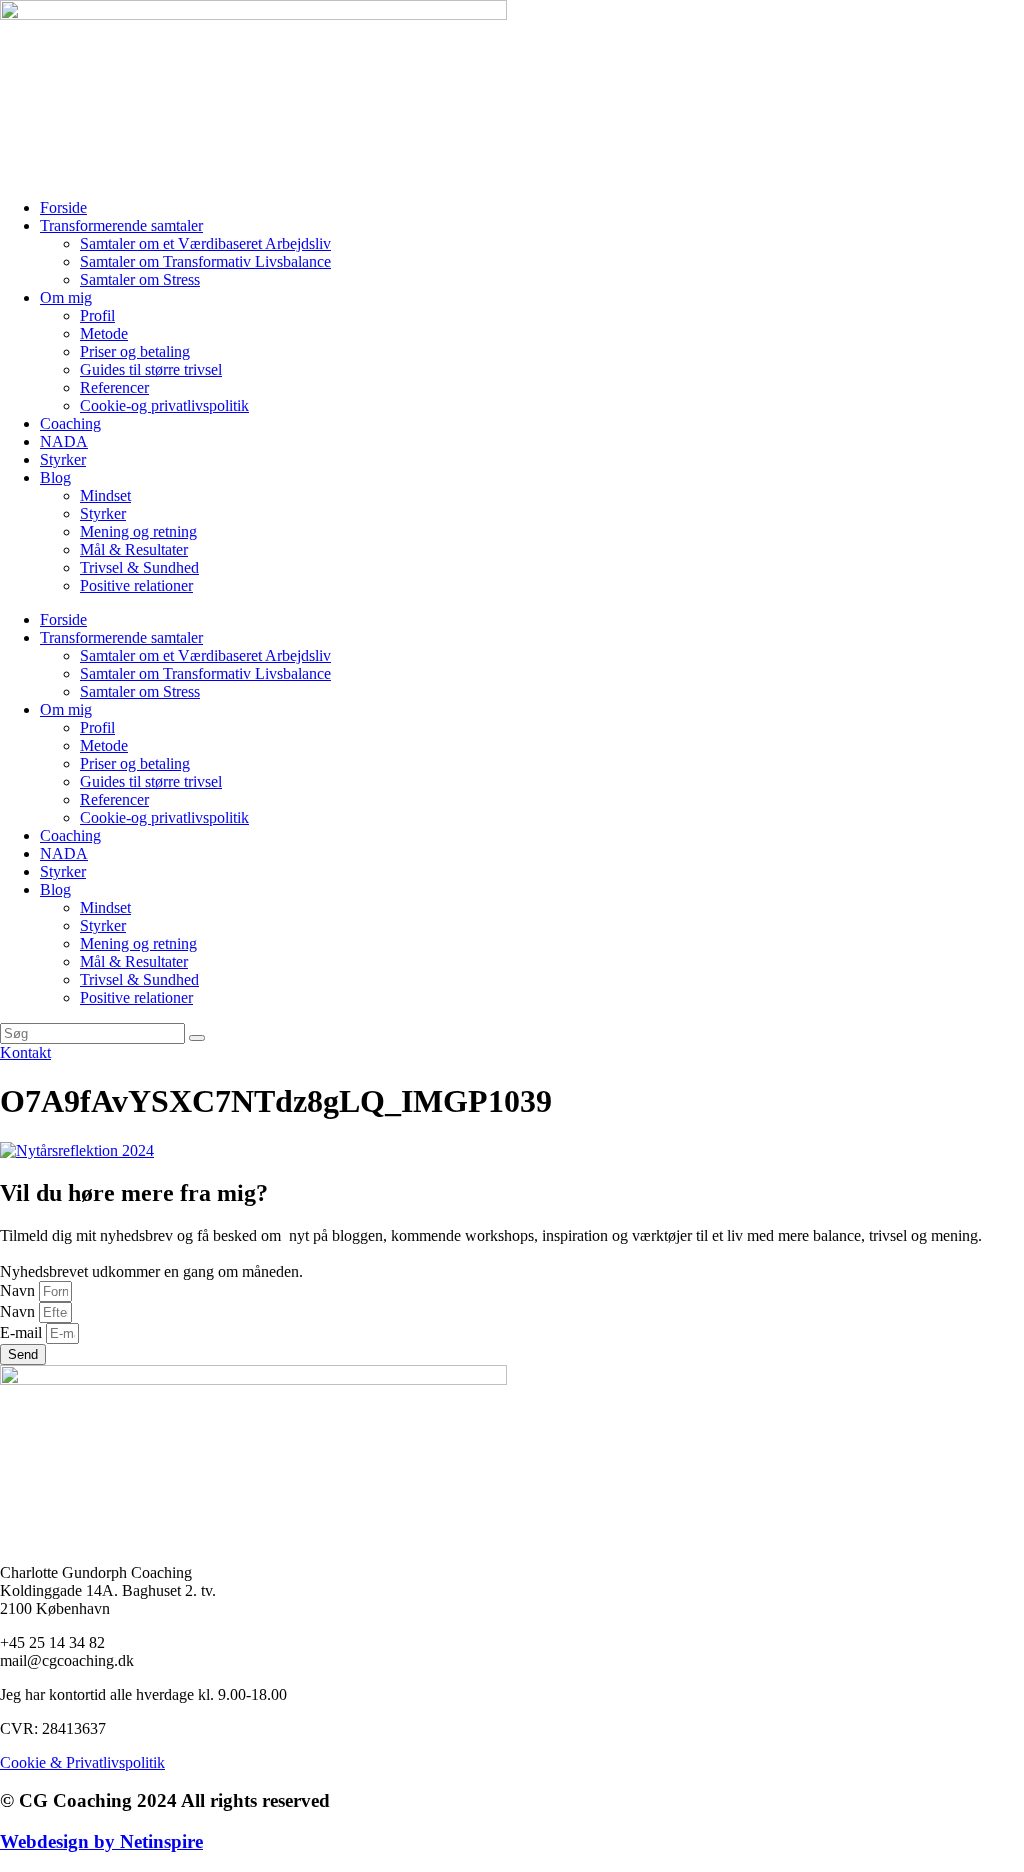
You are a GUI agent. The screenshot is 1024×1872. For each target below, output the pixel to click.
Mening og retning (138, 531)
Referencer (114, 387)
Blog (55, 477)
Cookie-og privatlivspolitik (164, 405)
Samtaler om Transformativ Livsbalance (205, 261)
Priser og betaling (135, 351)
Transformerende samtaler (121, 225)
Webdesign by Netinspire (101, 1841)
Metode (104, 333)
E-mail (23, 1332)
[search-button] (197, 1038)
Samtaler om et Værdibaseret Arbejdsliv (205, 243)
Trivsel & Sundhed (139, 567)
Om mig (66, 297)
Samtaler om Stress (140, 279)
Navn (19, 1290)
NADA (64, 441)
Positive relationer (136, 585)
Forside (63, 207)
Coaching (70, 423)
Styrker (63, 459)
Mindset (105, 495)
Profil (97, 315)
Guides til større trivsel (151, 369)
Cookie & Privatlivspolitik (82, 1762)
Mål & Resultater (134, 549)
